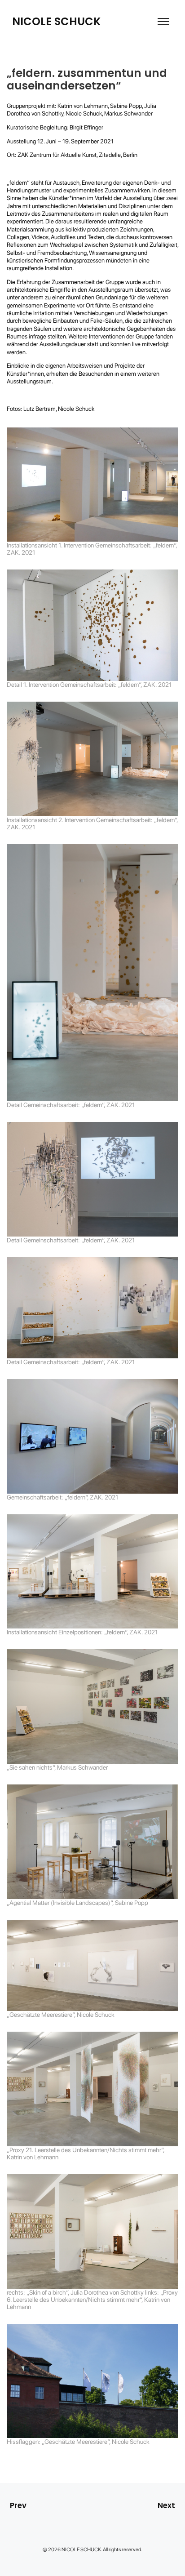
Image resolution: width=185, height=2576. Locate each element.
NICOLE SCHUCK (56, 22)
